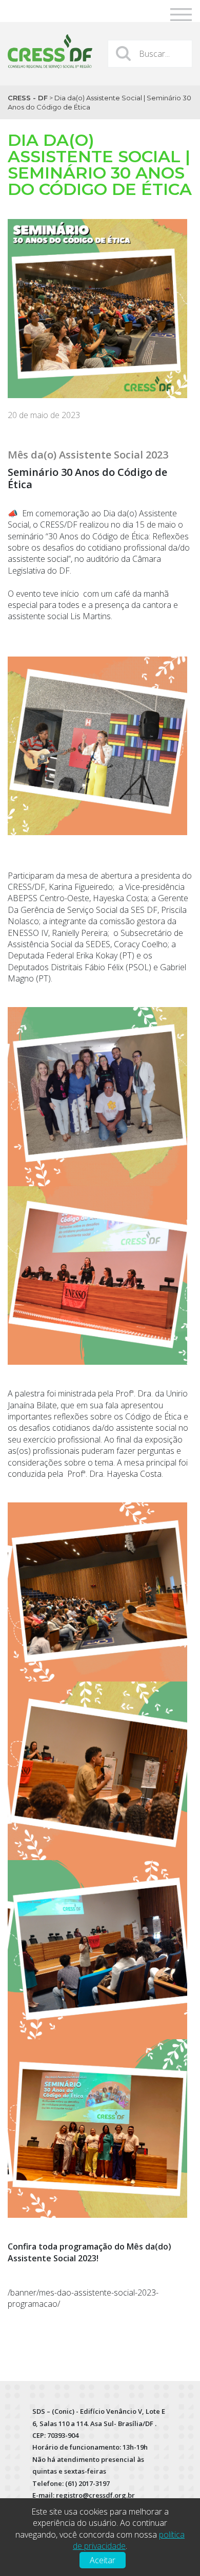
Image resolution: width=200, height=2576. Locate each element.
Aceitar (103, 2560)
